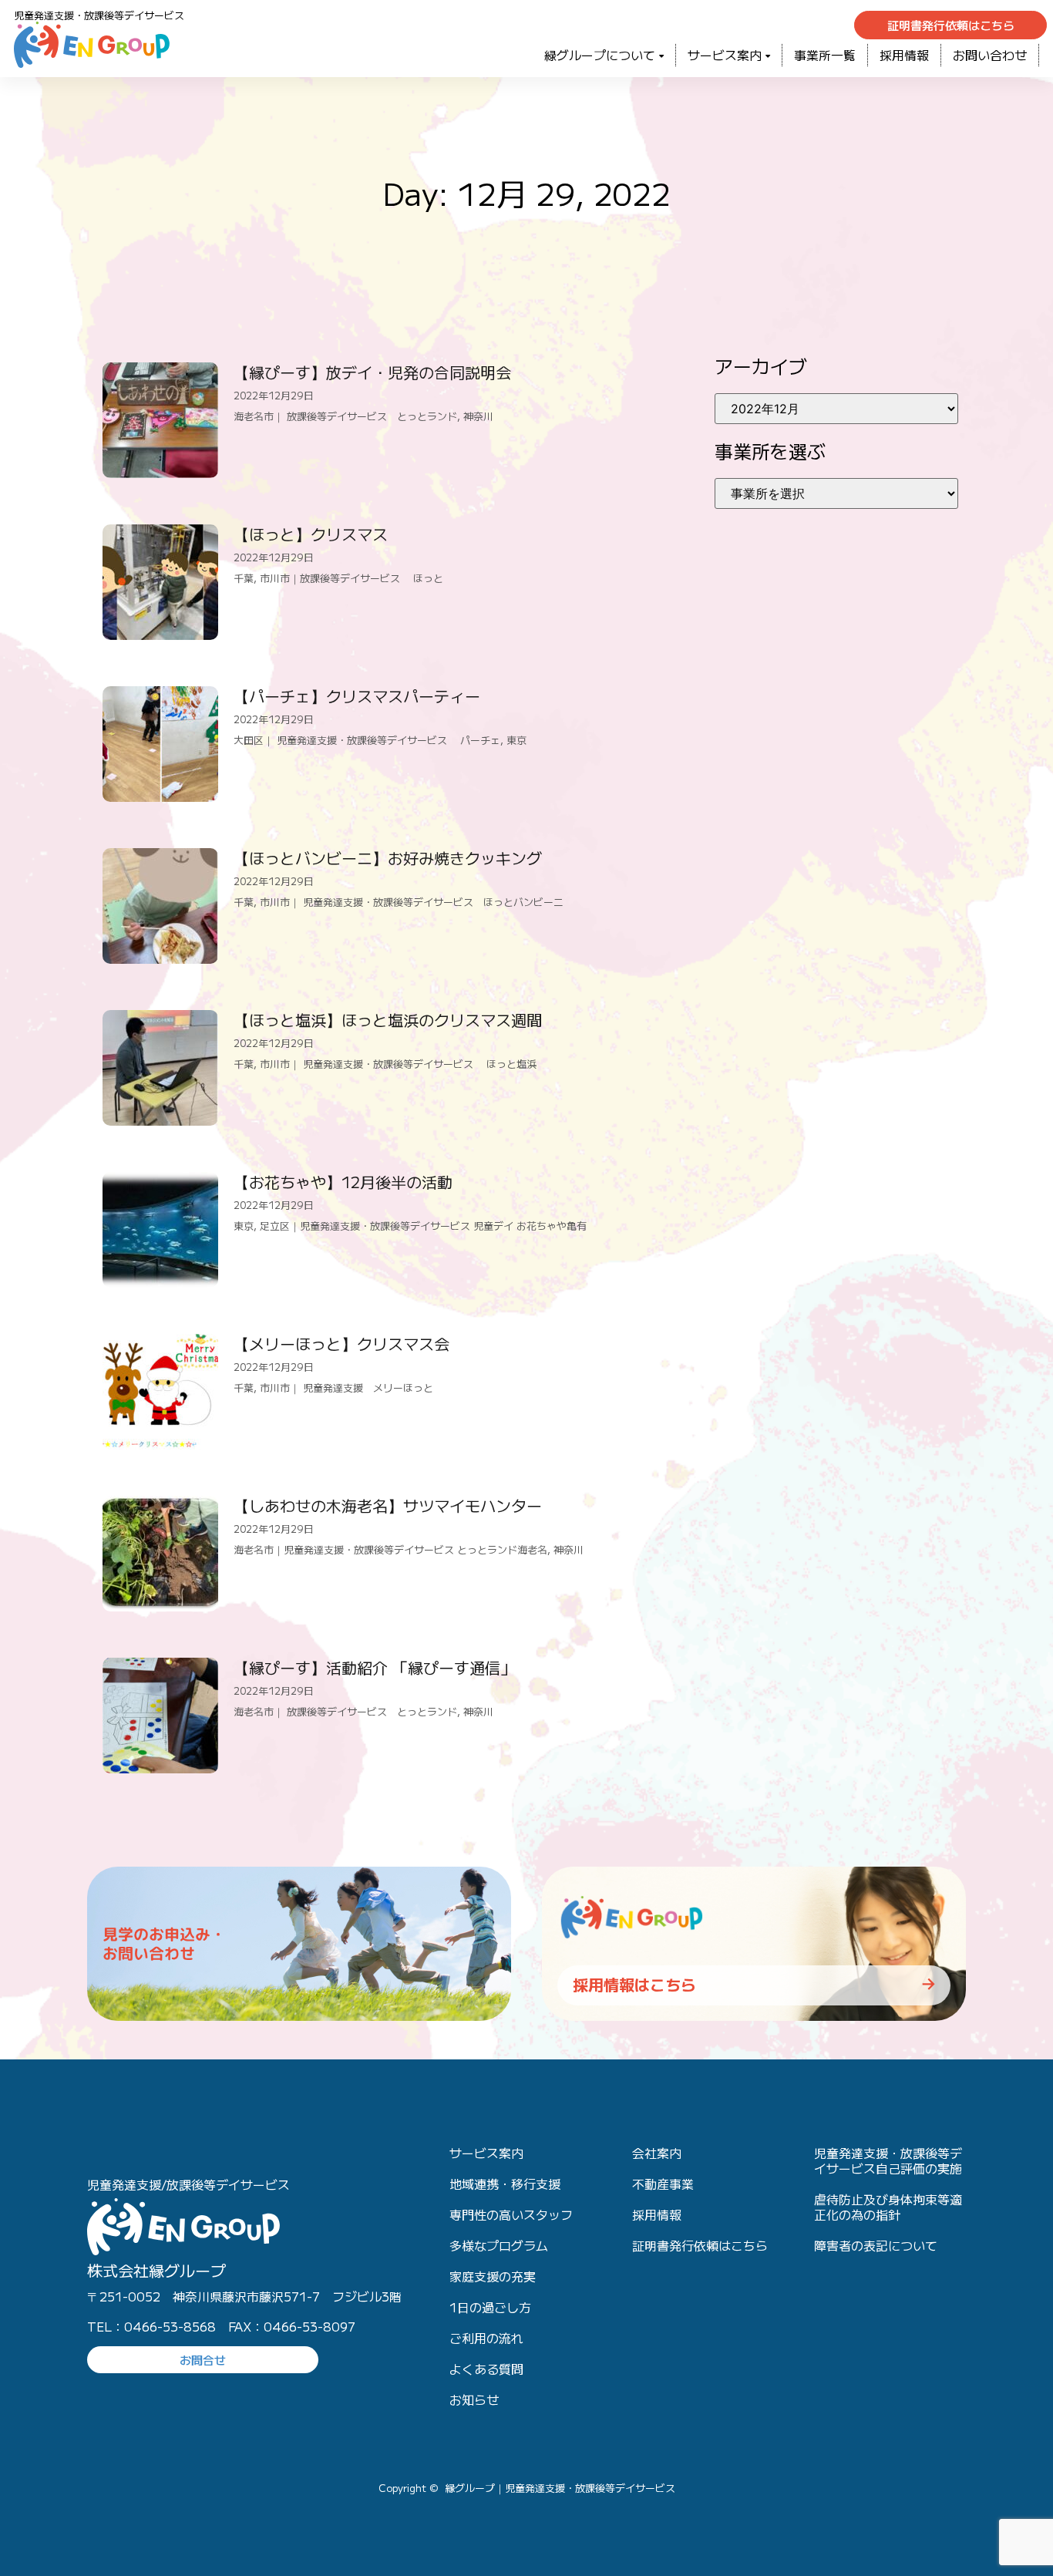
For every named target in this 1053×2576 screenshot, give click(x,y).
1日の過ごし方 (490, 2307)
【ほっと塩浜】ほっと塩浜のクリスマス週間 (388, 1020)
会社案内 (657, 2153)
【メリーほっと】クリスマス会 (341, 1344)
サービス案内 (725, 55)
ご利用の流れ (486, 2338)
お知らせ (474, 2399)
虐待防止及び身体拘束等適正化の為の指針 (888, 2207)
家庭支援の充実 (493, 2276)
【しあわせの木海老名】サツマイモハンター (388, 1505)
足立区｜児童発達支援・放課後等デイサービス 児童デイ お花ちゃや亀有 (423, 1226)
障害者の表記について (876, 2245)
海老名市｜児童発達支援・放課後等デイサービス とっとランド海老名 (390, 1549)
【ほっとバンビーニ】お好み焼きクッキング (388, 858)
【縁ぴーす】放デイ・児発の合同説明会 (372, 372)
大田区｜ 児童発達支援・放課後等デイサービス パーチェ (367, 740)
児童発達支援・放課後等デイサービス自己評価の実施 (888, 2160)
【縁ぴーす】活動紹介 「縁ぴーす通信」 (375, 1667)
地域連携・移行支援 (505, 2184)
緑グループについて (600, 55)
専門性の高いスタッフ (511, 2214)
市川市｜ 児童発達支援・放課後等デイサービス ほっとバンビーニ (412, 902)
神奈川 (478, 416)
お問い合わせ (990, 55)
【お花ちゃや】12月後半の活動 (343, 1182)
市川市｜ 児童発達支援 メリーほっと (347, 1387)
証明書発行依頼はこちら (700, 2245)
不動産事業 (663, 2184)
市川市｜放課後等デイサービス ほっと (352, 578)
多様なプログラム (499, 2245)
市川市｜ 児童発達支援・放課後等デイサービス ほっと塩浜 (398, 1064)
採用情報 (904, 55)
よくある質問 (486, 2369)
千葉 (244, 578)
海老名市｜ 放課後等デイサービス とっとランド (345, 416)
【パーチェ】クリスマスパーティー (357, 696)
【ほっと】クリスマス (311, 534)
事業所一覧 (825, 55)
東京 (516, 740)
